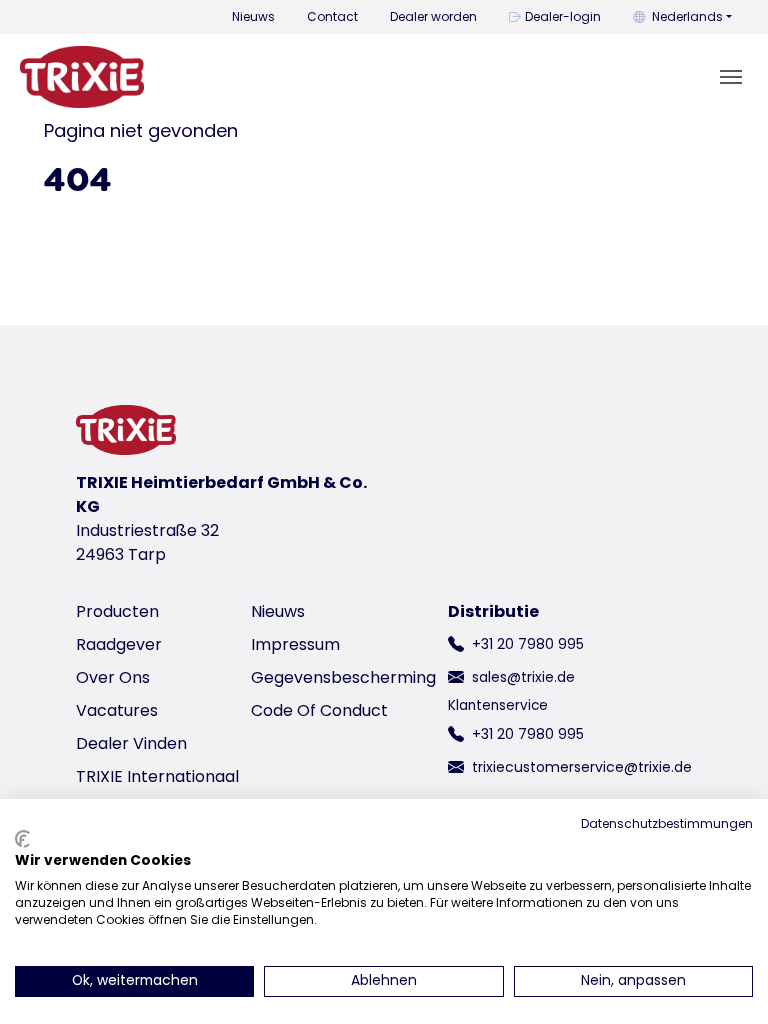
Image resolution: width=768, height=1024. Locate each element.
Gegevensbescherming (343, 677)
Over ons (113, 677)
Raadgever (119, 644)
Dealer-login (563, 16)
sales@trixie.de (523, 677)
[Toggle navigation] (731, 77)
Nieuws (253, 16)
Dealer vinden (131, 743)
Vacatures (117, 710)
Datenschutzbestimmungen (667, 823)
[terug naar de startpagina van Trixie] (82, 77)
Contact (332, 16)
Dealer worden (433, 16)
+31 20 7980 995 (528, 644)
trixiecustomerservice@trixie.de (582, 767)
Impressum (295, 644)
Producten (117, 611)
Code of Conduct (319, 710)
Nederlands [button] (687, 16)
